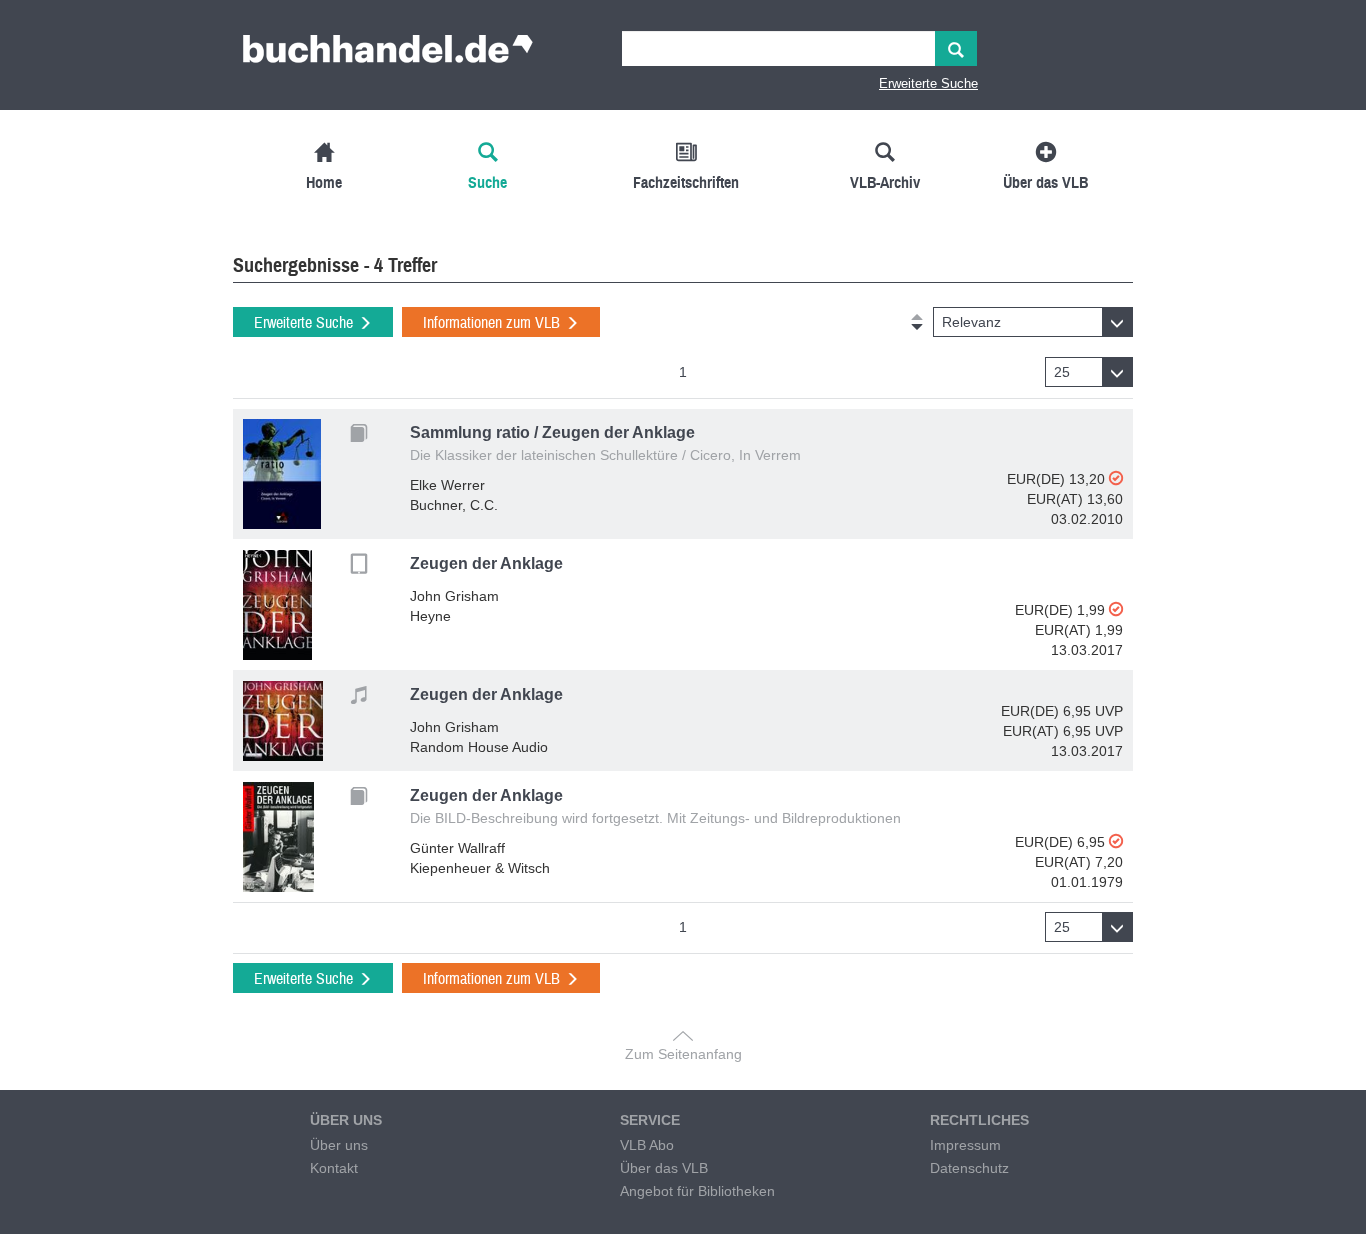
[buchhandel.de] (388, 55)
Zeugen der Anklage (486, 563)
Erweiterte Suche (928, 83)
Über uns (339, 1145)
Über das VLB (664, 1168)
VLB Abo (647, 1145)
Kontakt (334, 1168)
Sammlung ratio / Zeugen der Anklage (552, 432)
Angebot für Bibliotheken (697, 1191)
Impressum (965, 1145)
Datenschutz (969, 1168)
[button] (1033, 322)
